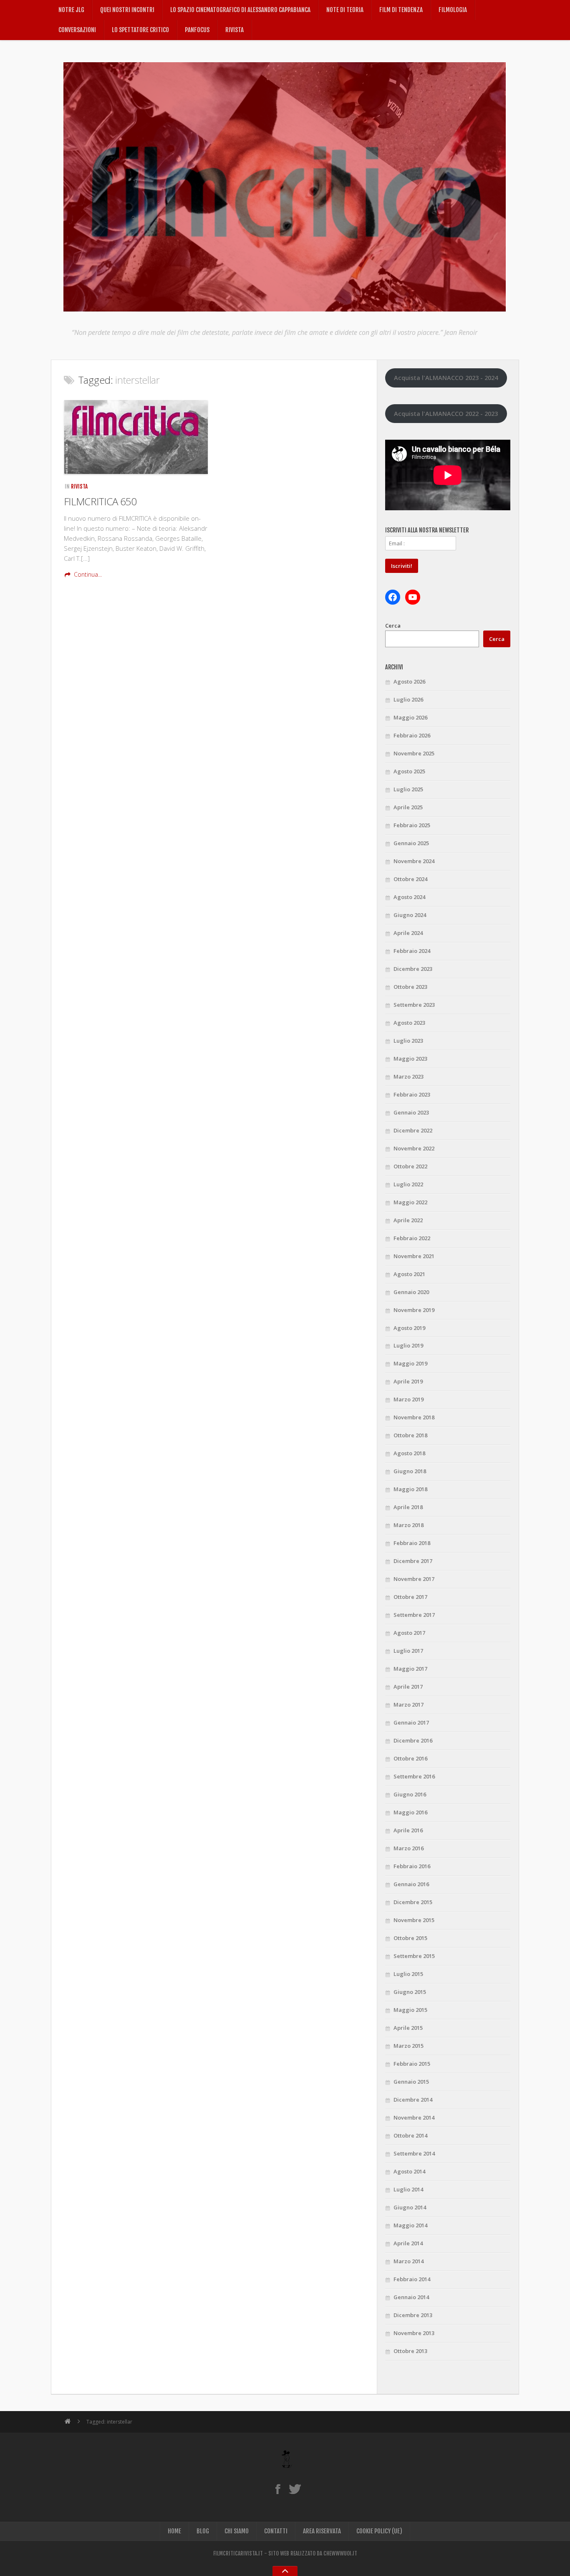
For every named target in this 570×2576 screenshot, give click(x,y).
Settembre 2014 (414, 2153)
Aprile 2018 (408, 1507)
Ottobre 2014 (410, 2135)
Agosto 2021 (409, 1274)
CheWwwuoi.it (340, 2553)
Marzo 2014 (409, 2261)
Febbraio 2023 (412, 1094)
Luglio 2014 (408, 2189)
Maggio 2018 (410, 1489)
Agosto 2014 (409, 2171)
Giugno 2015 (410, 1992)
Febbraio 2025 (412, 825)
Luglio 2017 (408, 1651)
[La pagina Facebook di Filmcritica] (278, 2489)
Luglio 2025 (408, 789)
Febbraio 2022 (412, 1238)
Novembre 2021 (414, 1256)
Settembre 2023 (414, 1005)
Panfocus (197, 30)
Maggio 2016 (410, 1812)
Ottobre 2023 (410, 987)
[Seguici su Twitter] (295, 2489)
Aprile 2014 (408, 2243)
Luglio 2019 (408, 1345)
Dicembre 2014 (413, 2100)
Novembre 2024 (414, 861)
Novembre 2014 (414, 2118)
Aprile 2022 (408, 1220)
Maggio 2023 (410, 1059)
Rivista (235, 30)
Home (174, 2531)
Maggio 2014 (410, 2225)
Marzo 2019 (409, 1399)
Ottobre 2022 (410, 1166)
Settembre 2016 (414, 1776)
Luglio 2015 (408, 1974)
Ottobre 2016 (410, 1758)
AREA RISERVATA (322, 2531)
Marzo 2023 (409, 1076)
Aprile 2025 (408, 807)
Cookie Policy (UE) (379, 2531)
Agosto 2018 (409, 1453)
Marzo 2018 (409, 1525)
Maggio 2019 (410, 1363)
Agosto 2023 (409, 1023)
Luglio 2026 (408, 699)
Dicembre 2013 (413, 2315)
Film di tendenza (401, 10)
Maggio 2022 (410, 1202)
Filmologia (453, 10)
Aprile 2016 (408, 1830)
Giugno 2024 (410, 915)
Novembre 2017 (414, 1579)
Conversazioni (77, 30)
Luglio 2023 (408, 1041)
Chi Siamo (237, 2531)
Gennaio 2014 (411, 2297)
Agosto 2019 (409, 1328)
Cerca (393, 626)
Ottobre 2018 (410, 1435)
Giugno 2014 (410, 2207)
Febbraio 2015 (412, 2064)
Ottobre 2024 (410, 879)
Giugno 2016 (410, 1794)
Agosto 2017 (409, 1633)
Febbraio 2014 (412, 2279)
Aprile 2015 (408, 2028)
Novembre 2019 (414, 1310)
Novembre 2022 (414, 1148)
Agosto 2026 (409, 681)
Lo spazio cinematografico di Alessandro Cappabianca (240, 10)
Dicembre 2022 (413, 1130)
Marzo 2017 (409, 1705)
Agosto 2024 (409, 897)
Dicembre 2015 (413, 1902)
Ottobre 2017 (410, 1597)
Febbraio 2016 (412, 1866)
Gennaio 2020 (411, 1292)
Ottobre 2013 (410, 2351)
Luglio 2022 (408, 1184)
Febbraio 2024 (412, 951)
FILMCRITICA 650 (100, 501)
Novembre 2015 (414, 1920)
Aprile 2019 (408, 1381)
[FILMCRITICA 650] (136, 437)
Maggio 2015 (410, 2010)
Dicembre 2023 (413, 969)
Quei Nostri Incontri (127, 10)
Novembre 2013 (414, 2333)
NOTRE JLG (71, 10)
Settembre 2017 (414, 1615)
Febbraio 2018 (412, 1543)
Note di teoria (345, 10)
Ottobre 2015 (410, 1938)
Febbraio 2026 (412, 735)
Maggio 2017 (410, 1669)
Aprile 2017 (408, 1687)
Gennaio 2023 (411, 1112)
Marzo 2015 (409, 2046)
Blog (203, 2531)
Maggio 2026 (410, 717)
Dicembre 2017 (413, 1561)
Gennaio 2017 (411, 1722)
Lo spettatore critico (140, 30)
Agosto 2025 (409, 771)
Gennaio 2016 (411, 1884)
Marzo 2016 (409, 1848)
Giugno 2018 (410, 1471)
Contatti (276, 2531)
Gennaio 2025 (411, 843)
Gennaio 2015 (411, 2082)
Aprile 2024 (408, 933)
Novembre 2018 (414, 1417)
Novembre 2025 (414, 753)
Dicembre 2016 (413, 1740)
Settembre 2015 (414, 1956)
